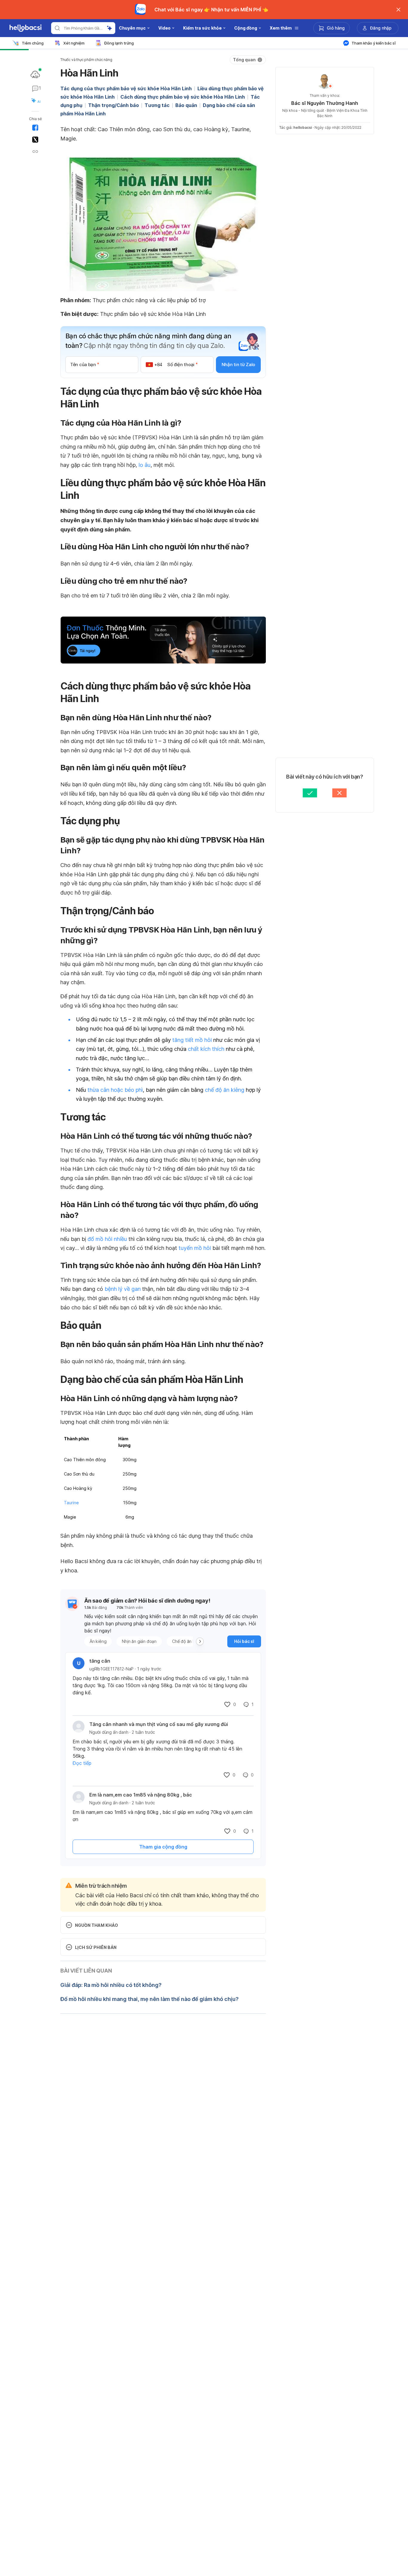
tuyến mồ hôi (195, 1248)
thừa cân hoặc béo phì (115, 1090)
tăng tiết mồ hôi (192, 1040)
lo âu (145, 465)
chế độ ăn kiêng (225, 1090)
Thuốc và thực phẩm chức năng (86, 60)
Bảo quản (186, 105)
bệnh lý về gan (123, 1289)
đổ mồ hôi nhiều (107, 1239)
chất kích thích (206, 1049)
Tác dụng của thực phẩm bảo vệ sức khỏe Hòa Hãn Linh (126, 88)
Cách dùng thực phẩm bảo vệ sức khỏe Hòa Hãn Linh (183, 97)
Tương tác (157, 105)
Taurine (71, 1503)
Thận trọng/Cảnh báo (113, 105)
